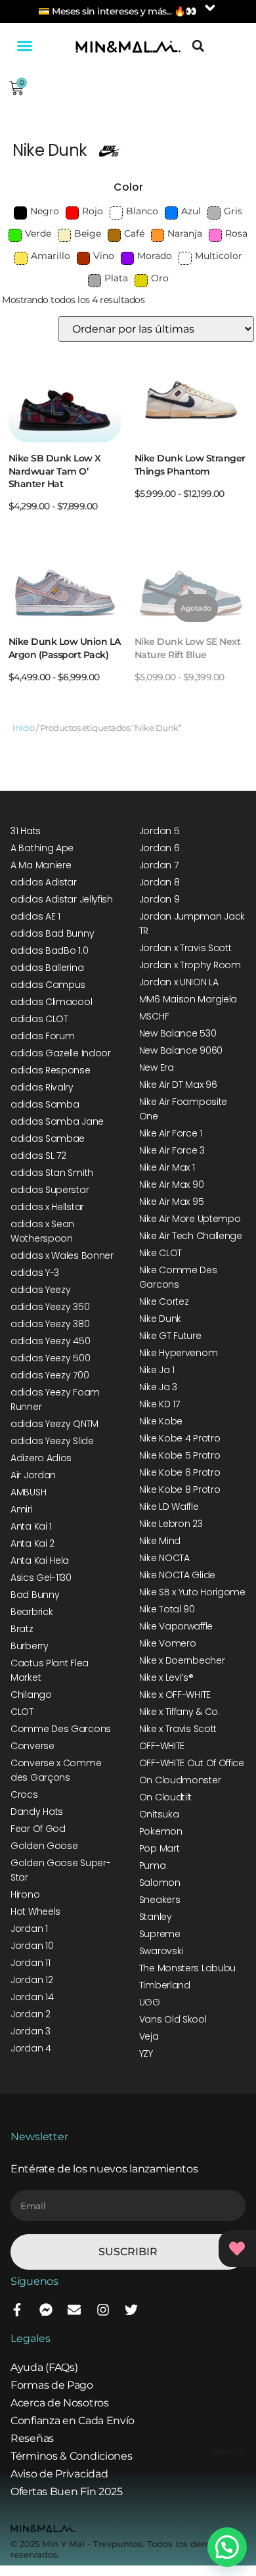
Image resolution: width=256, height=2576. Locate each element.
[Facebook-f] (17, 2310)
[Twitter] (131, 2310)
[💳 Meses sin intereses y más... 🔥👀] (210, 8)
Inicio (23, 728)
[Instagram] (103, 2310)
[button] (24, 46)
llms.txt (229, 2451)
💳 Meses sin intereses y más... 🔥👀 (117, 11)
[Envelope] (74, 2310)
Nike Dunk (50, 150)
